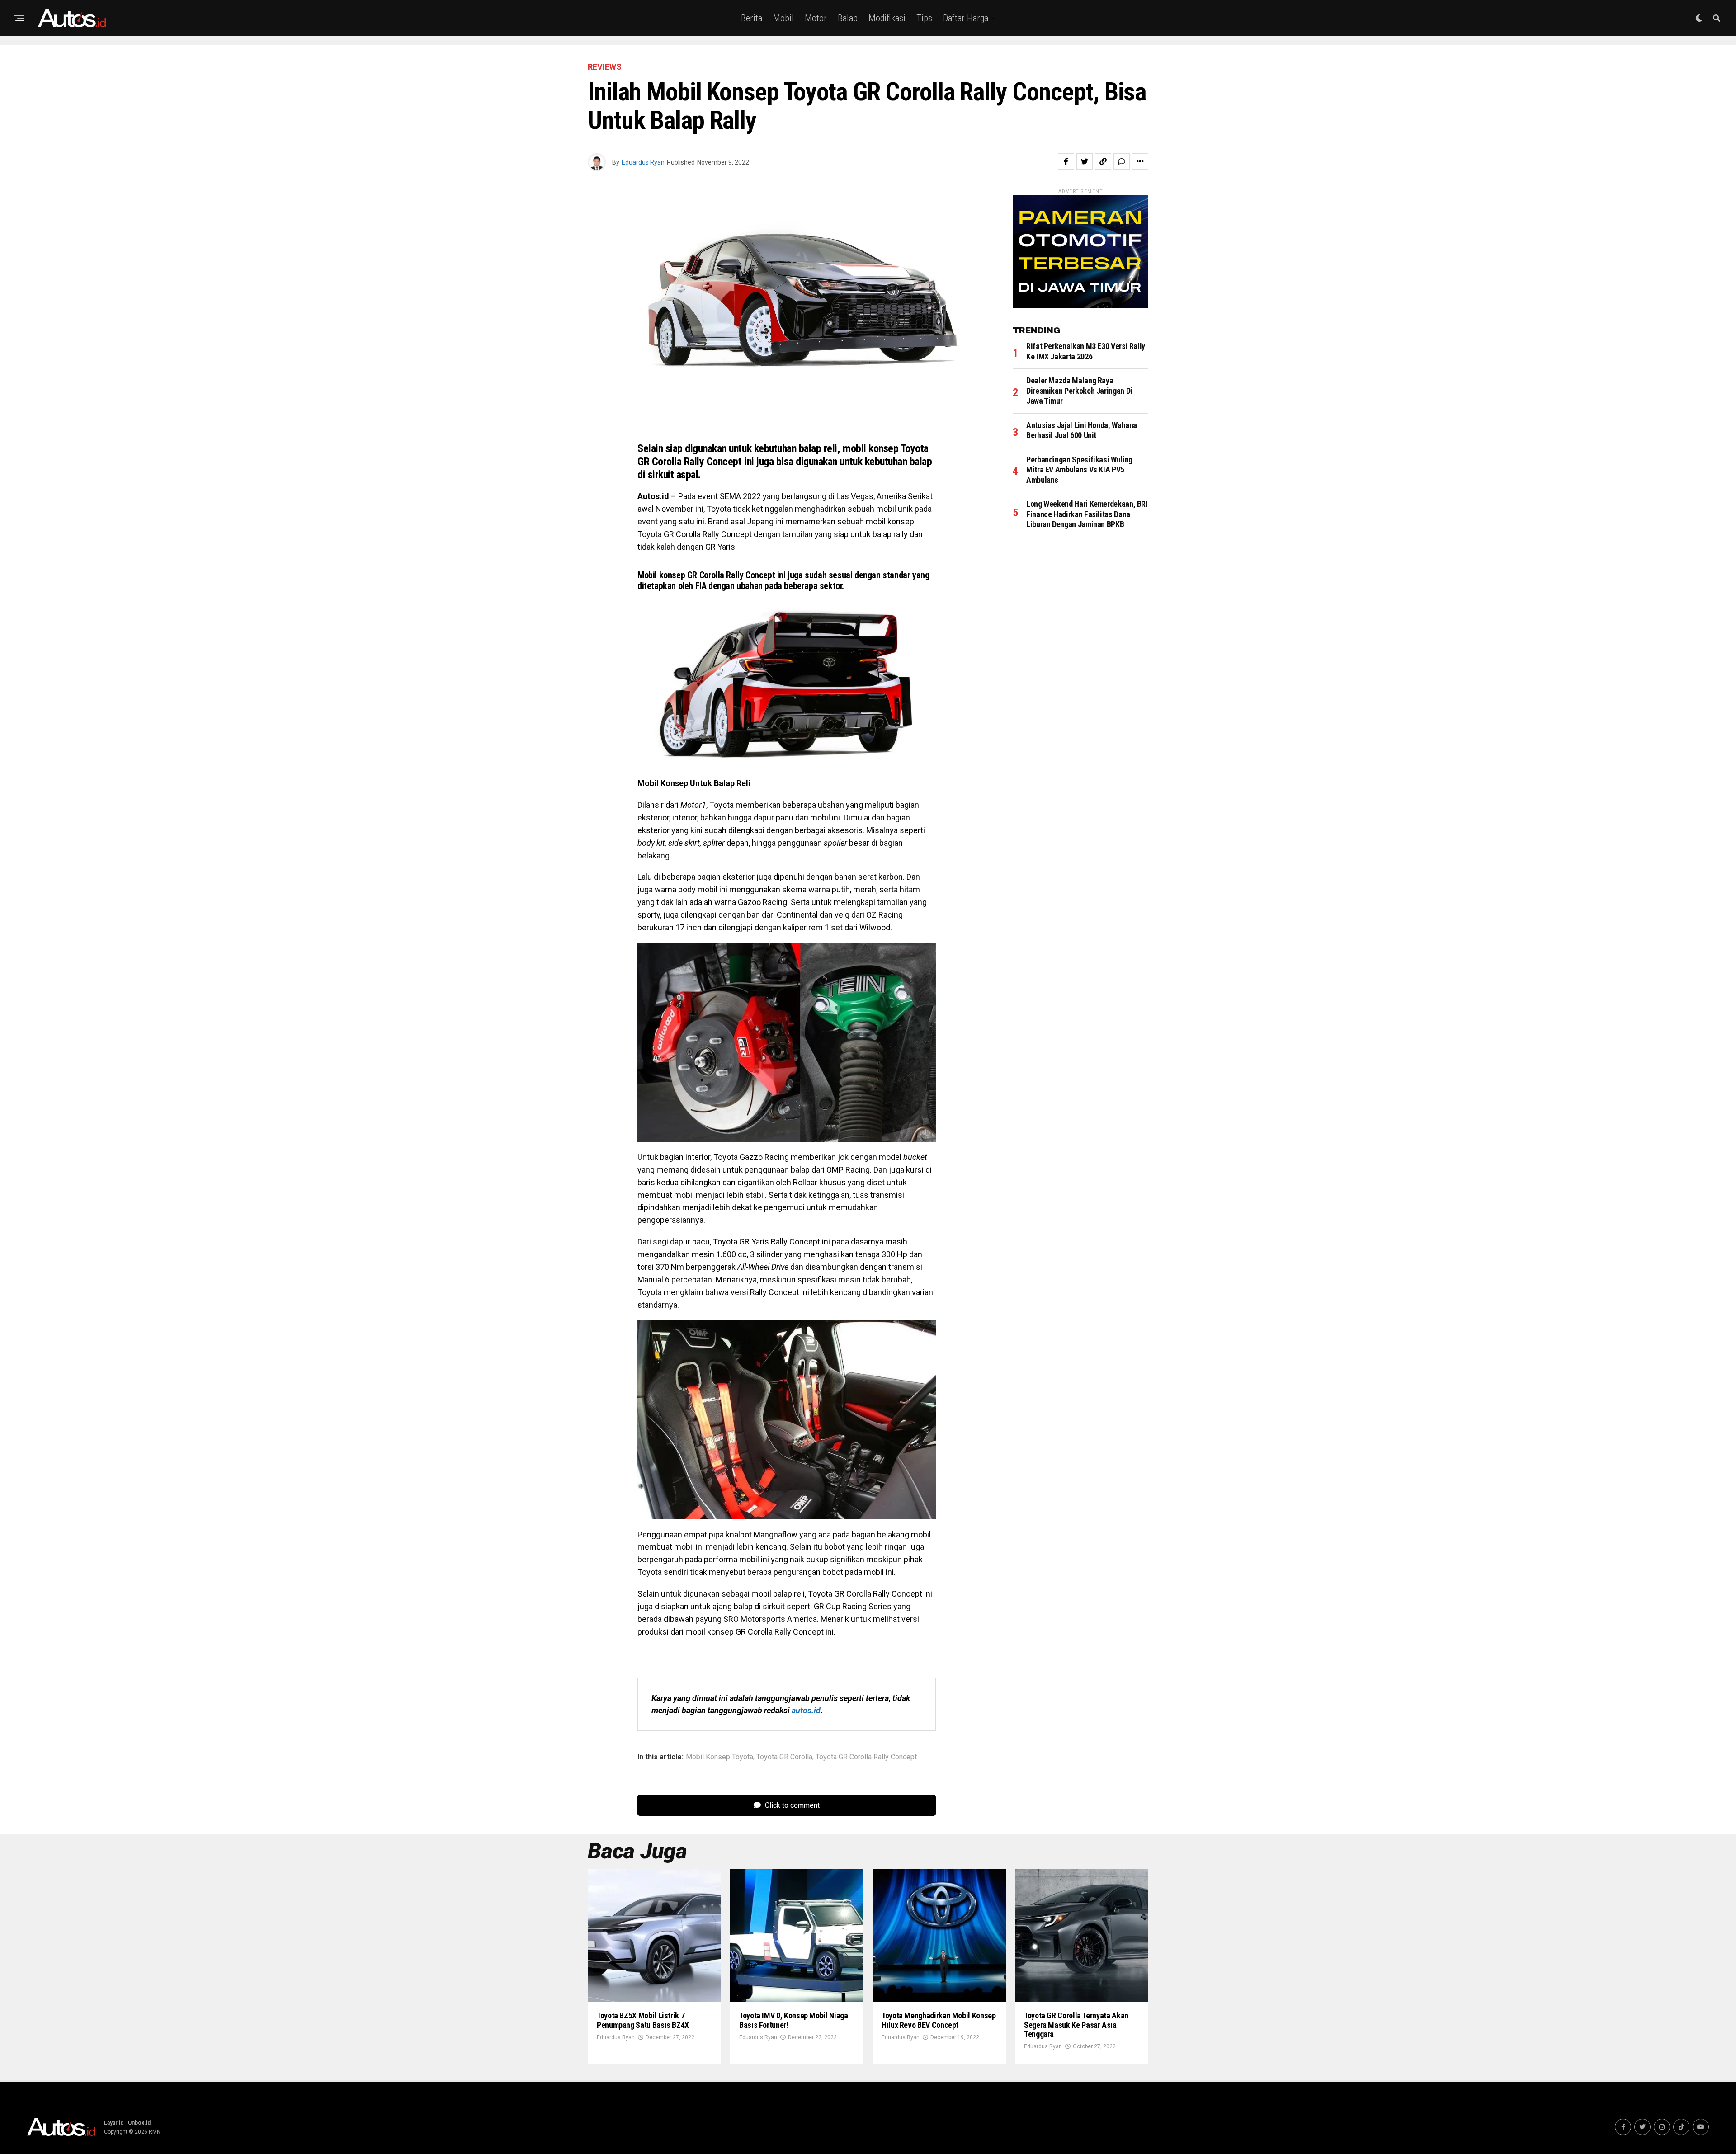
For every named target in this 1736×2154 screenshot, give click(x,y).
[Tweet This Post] (1085, 161)
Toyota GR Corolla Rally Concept (866, 1757)
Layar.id (114, 2123)
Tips (924, 18)
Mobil (783, 18)
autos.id (806, 1710)
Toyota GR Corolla (784, 1757)
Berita (752, 18)
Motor (816, 18)
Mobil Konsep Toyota (719, 1757)
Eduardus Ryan (643, 162)
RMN (155, 2132)
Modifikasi (887, 18)
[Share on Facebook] (1066, 161)
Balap (848, 18)
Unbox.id (139, 2123)
